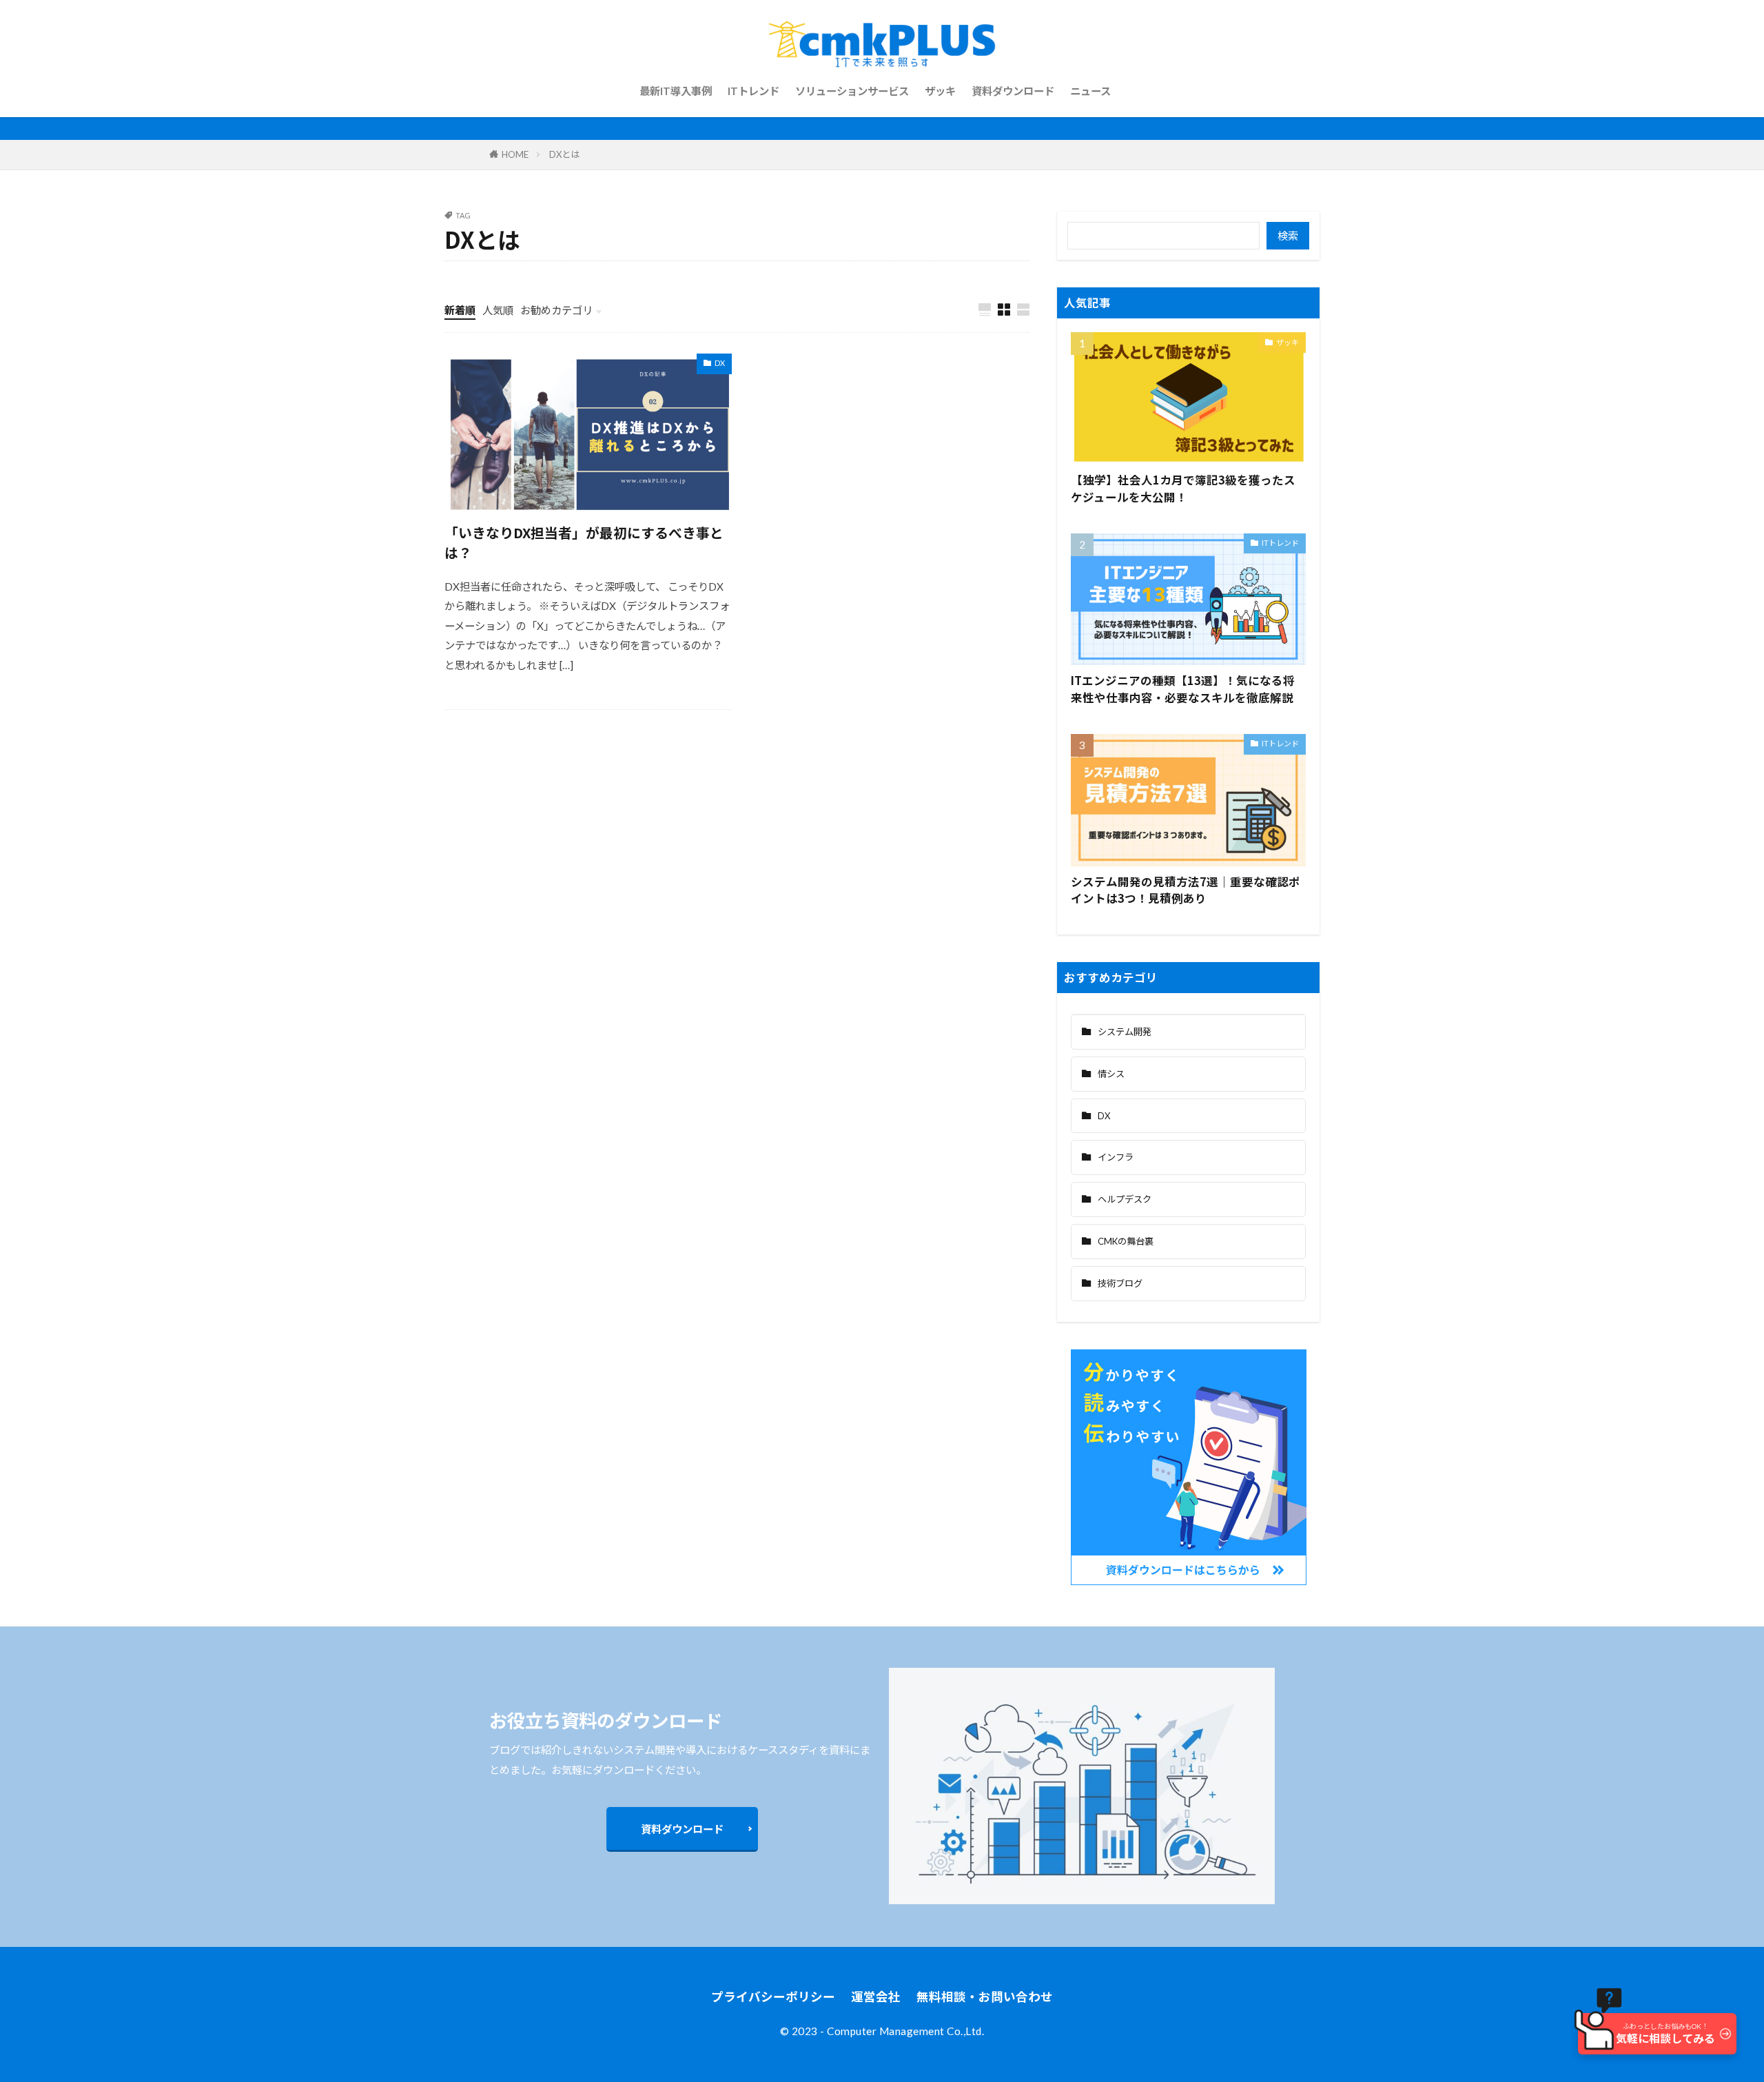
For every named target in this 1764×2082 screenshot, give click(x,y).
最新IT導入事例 (676, 91)
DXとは (564, 154)
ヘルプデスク (1125, 1199)
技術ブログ (1120, 1283)
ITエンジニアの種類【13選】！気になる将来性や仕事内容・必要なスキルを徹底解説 (1183, 689)
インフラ (1116, 1157)
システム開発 (1125, 1032)
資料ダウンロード (1013, 91)
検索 (1288, 236)
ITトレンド (753, 91)
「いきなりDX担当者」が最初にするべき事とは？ (584, 543)
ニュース (1090, 91)
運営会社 (876, 1997)
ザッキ (940, 91)
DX (720, 363)
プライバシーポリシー (773, 1997)
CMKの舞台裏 (1126, 1241)
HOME (515, 154)
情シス (1111, 1074)
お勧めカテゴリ (556, 310)
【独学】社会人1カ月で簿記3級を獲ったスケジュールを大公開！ (1183, 488)
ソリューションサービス (852, 91)
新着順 (460, 310)
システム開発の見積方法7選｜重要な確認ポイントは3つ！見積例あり (1186, 890)
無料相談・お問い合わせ (985, 1997)
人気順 (498, 310)
